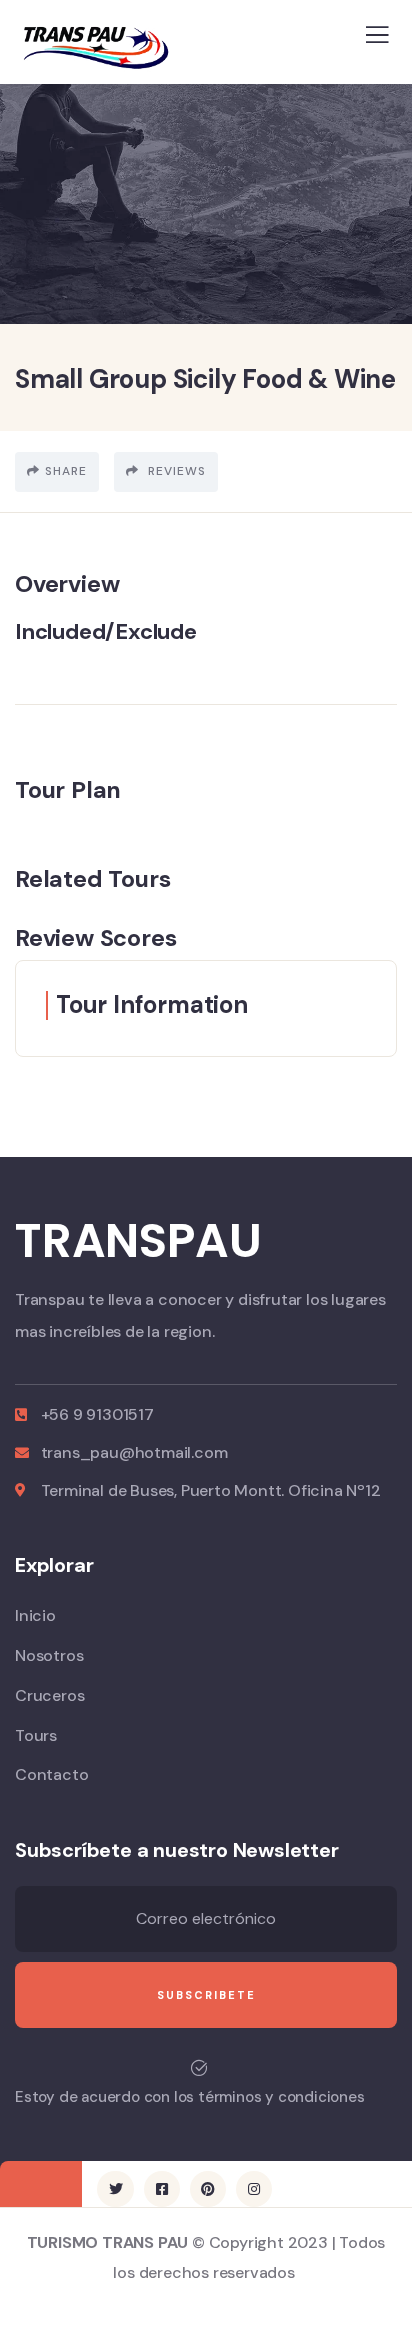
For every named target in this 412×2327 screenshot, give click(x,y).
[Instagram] (254, 2189)
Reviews (175, 471)
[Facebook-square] (162, 2189)
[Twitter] (115, 2189)
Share (66, 471)
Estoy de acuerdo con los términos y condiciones (190, 2097)
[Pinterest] (208, 2189)
